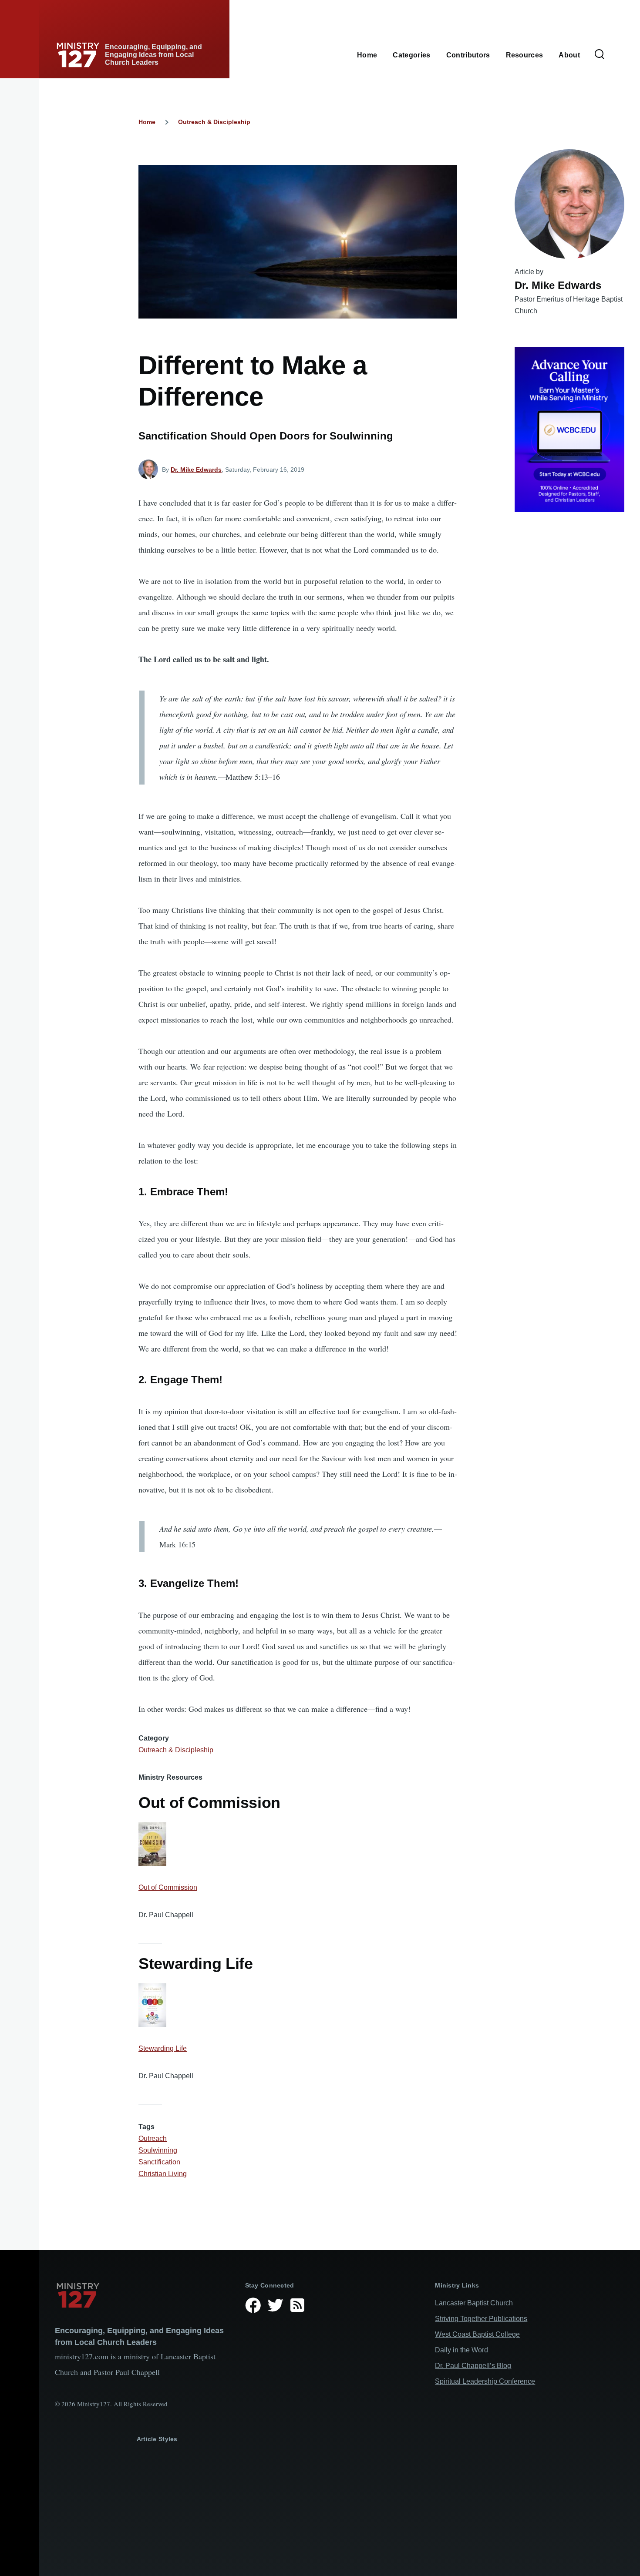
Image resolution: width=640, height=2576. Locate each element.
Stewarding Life (163, 2048)
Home (147, 122)
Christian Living (163, 2174)
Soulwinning (158, 2150)
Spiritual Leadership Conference (485, 2381)
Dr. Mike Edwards (196, 470)
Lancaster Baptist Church (474, 2303)
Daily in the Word (461, 2350)
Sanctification (159, 2162)
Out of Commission (168, 1887)
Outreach (153, 2138)
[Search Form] (600, 55)
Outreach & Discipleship (214, 122)
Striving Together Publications (481, 2319)
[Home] (143, 2295)
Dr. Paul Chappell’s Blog (473, 2366)
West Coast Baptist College (477, 2334)
